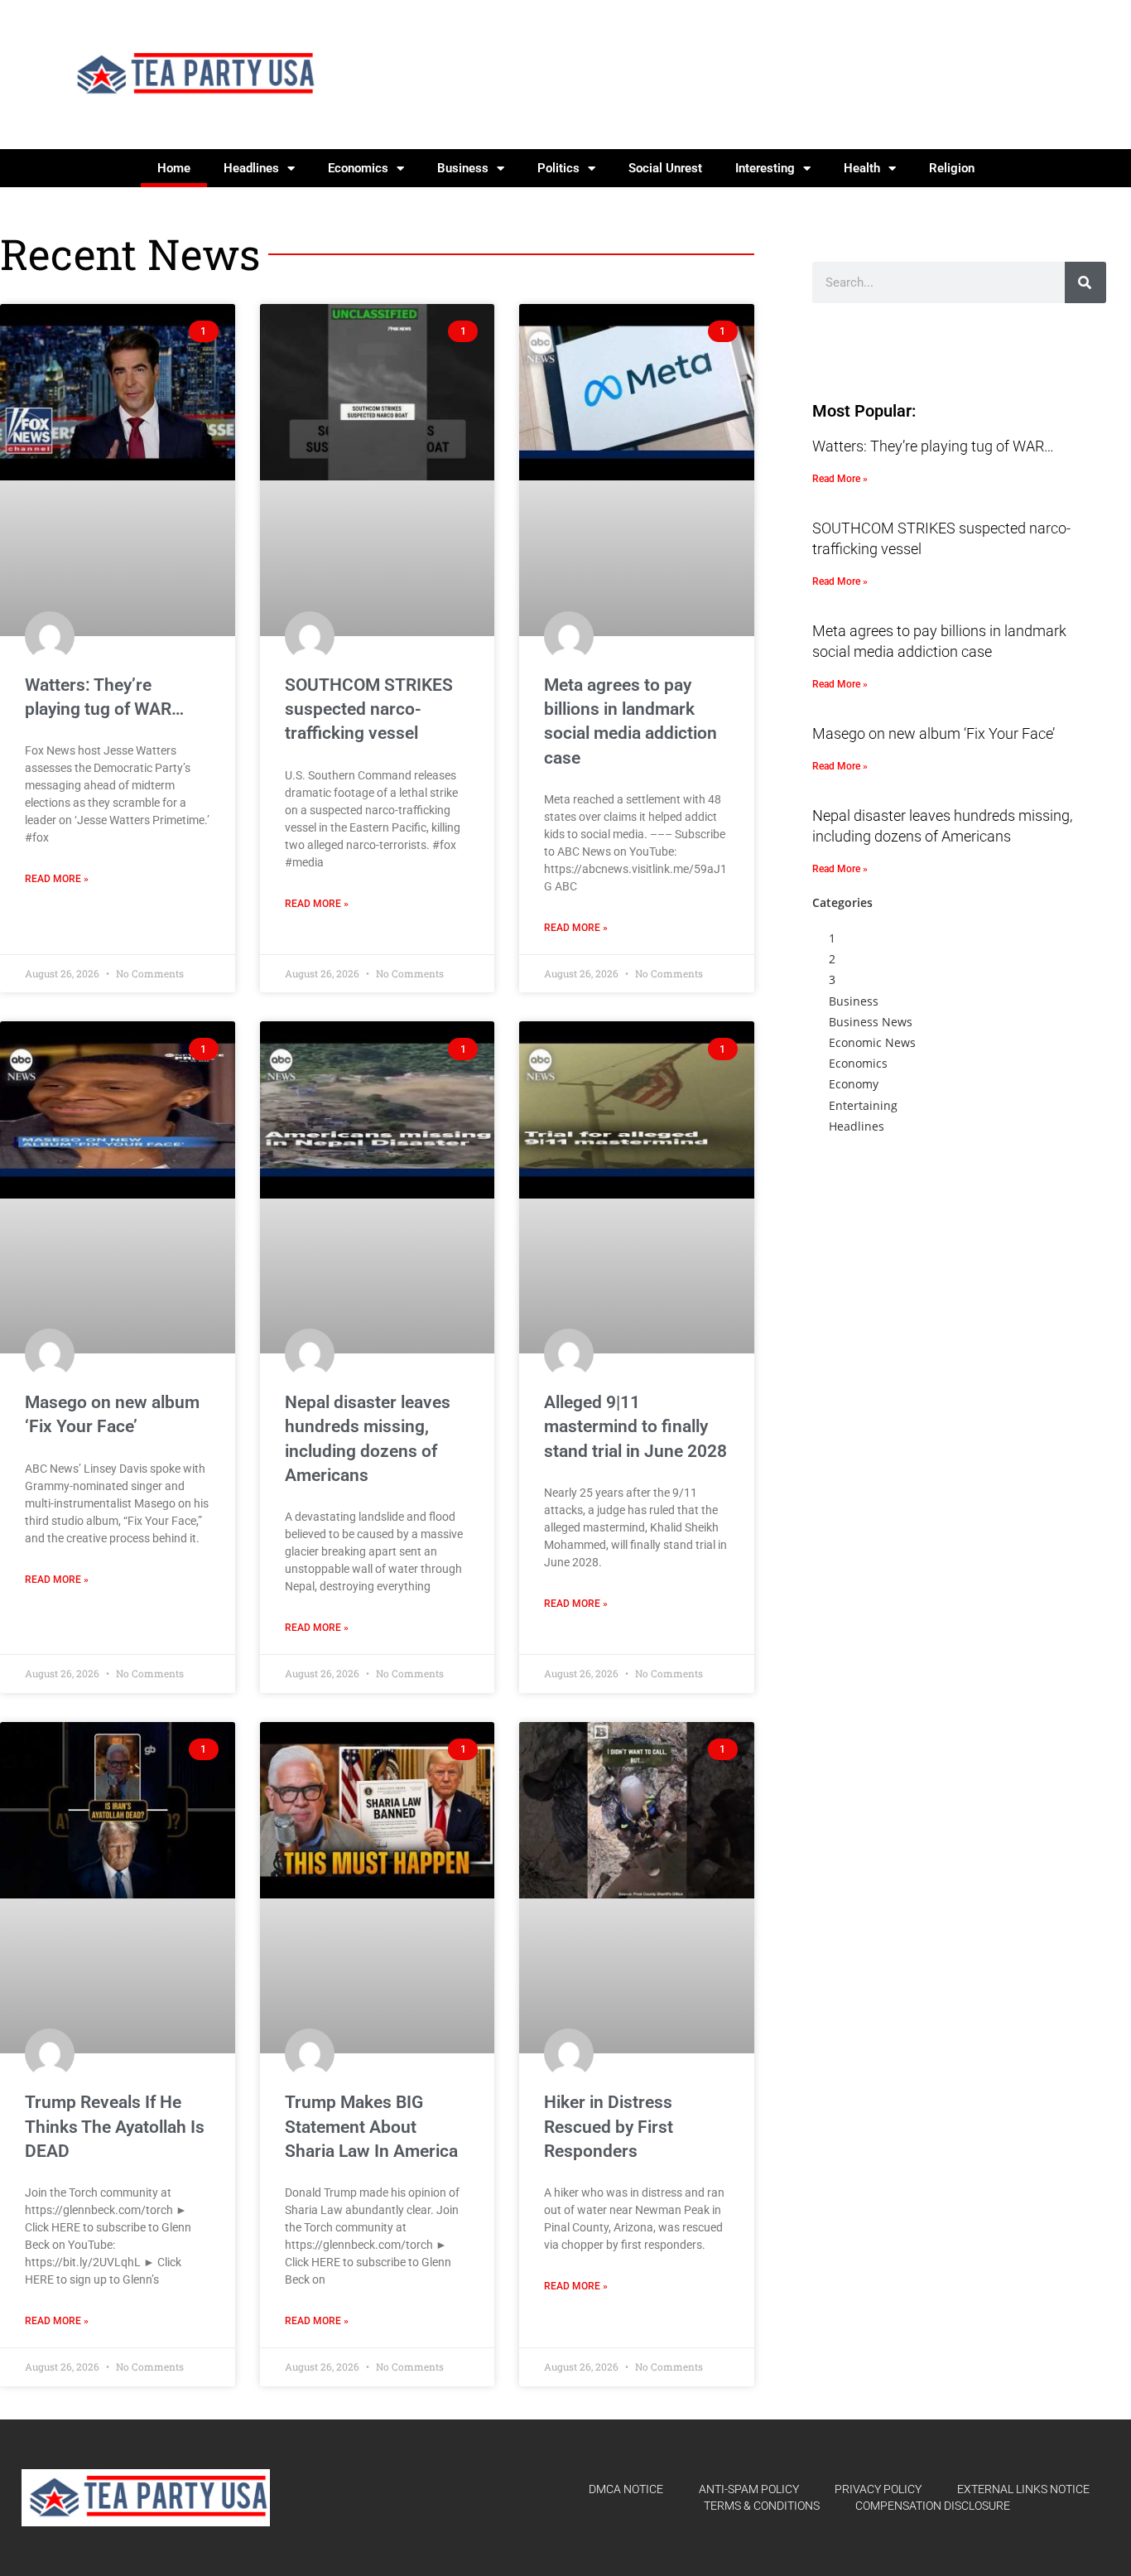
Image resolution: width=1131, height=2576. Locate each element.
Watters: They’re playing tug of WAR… (933, 446)
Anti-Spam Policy (749, 2489)
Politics (558, 168)
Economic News (872, 1042)
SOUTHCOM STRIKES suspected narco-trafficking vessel (369, 709)
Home (174, 168)
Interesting (765, 168)
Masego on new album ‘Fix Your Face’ (934, 733)
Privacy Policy (878, 2489)
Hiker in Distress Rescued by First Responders (609, 2127)
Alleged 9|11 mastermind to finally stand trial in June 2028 (635, 1427)
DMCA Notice (626, 2489)
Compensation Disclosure (933, 2506)
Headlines (251, 168)
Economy (854, 1084)
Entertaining (863, 1105)
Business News (871, 1022)
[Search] (1085, 282)
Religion (952, 168)
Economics (358, 168)
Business (463, 168)
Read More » (57, 879)
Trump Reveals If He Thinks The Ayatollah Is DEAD (115, 2127)
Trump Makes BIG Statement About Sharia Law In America (371, 2127)
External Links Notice (1023, 2489)
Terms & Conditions (762, 2506)
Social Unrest (665, 168)
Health (862, 168)
